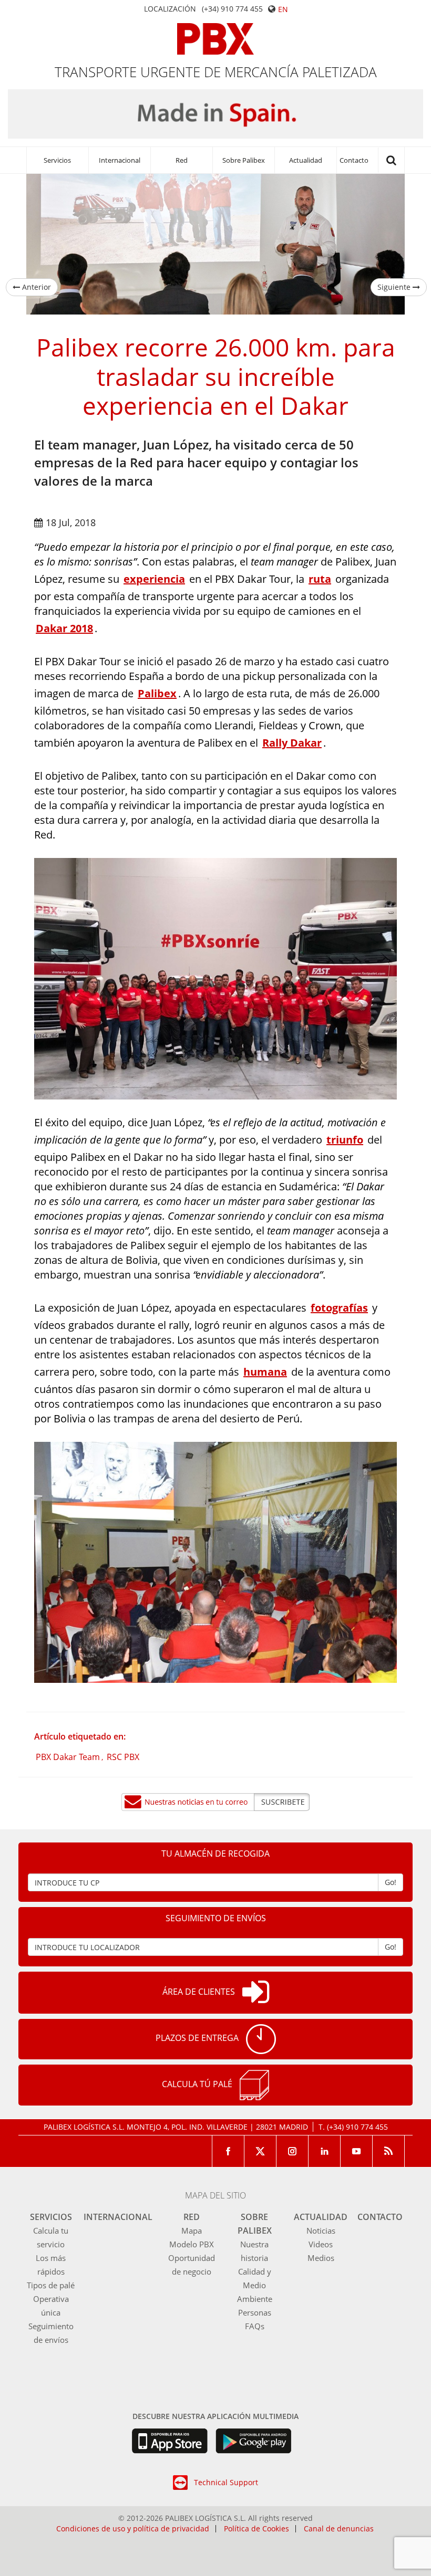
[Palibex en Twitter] (260, 2151)
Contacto (354, 160)
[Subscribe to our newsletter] (215, 1802)
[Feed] (389, 2151)
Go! (391, 1882)
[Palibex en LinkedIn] (325, 2151)
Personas (255, 2312)
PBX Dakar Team (68, 1757)
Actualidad (306, 160)
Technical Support (226, 2482)
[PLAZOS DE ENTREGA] (261, 2039)
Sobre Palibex (244, 160)
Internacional (120, 160)
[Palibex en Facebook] (228, 2151)
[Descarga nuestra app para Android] (254, 2441)
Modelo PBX (192, 2244)
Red (182, 160)
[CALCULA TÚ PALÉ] (254, 2085)
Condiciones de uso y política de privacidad (133, 2529)
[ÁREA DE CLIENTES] (256, 1993)
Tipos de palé (51, 2285)
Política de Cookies (256, 2529)
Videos (321, 2244)
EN (283, 9)
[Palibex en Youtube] (357, 2151)
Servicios (57, 160)
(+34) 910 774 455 (232, 9)
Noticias (321, 2231)
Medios (321, 2258)
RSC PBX (123, 1757)
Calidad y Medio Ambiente (255, 2285)
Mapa (192, 2231)
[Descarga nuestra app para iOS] (170, 2441)
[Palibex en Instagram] (293, 2151)
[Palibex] (216, 39)
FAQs (255, 2326)
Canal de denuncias (339, 2529)
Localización (170, 9)
